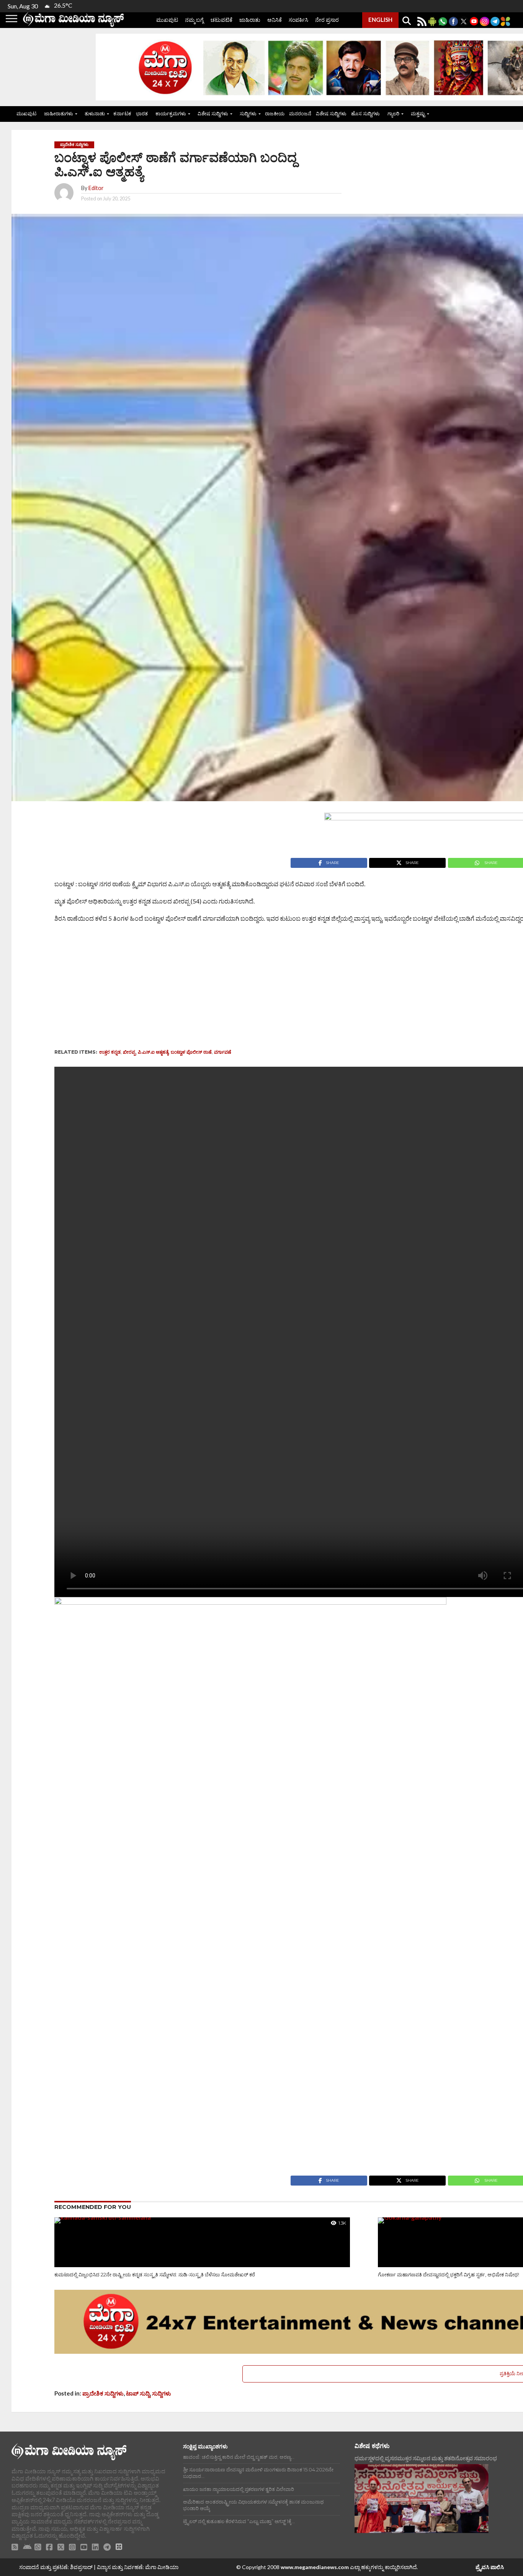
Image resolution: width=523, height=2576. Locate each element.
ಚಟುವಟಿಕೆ (221, 20)
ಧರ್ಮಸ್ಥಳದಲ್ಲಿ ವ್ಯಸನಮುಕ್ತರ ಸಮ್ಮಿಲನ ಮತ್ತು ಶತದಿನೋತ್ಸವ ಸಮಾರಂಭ (426, 2458)
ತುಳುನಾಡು (95, 113)
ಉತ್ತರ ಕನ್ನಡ (110, 1052)
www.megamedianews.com (315, 2567)
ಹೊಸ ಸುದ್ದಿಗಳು (365, 113)
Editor (96, 188)
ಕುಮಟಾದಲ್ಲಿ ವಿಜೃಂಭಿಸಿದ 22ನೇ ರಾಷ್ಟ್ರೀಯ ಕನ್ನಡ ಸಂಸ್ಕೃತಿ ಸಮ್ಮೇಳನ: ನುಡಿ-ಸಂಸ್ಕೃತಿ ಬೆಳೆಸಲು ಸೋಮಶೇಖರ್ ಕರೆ (155, 2275)
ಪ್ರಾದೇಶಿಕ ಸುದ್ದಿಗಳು (103, 2393)
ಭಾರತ (142, 113)
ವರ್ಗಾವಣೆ (223, 1052)
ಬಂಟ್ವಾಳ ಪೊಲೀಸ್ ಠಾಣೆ (191, 1052)
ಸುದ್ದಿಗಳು (248, 113)
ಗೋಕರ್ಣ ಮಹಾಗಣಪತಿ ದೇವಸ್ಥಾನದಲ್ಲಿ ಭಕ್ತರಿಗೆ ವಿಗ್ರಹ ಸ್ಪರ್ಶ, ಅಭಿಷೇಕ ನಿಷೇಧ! (449, 2275)
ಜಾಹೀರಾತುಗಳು (59, 113)
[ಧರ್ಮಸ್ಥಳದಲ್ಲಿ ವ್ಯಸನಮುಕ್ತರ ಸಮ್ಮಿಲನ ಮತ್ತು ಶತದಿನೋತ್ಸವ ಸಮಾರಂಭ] (422, 2499)
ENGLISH (380, 20)
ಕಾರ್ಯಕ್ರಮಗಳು (171, 113)
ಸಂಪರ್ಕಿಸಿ (298, 20)
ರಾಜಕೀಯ (275, 113)
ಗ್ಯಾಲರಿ (393, 113)
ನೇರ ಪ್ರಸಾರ (327, 20)
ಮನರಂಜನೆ (300, 113)
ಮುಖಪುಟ (167, 20)
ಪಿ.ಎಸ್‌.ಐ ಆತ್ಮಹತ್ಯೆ (153, 1052)
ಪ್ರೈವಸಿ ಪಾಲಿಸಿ (490, 2567)
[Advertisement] (227, 988)
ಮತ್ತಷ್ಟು (418, 113)
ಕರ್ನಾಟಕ (122, 113)
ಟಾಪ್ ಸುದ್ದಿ (138, 2393)
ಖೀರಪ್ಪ (129, 1052)
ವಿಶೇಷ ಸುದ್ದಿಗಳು (213, 113)
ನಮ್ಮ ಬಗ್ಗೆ (194, 20)
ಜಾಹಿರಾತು (250, 20)
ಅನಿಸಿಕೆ (275, 20)
